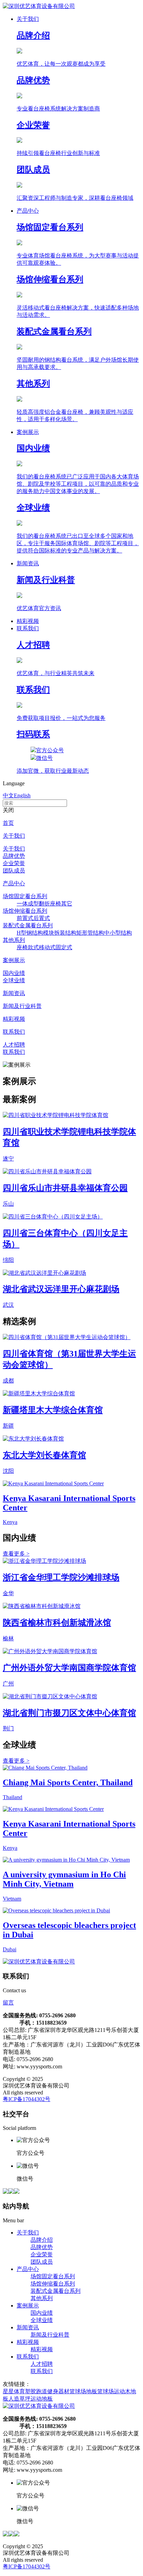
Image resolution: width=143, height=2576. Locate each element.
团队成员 (14, 871)
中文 (8, 795)
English (22, 795)
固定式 (64, 947)
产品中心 (14, 883)
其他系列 (14, 940)
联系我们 (14, 1032)
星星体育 (14, 2391)
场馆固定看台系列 (25, 896)
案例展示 (14, 960)
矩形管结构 (90, 933)
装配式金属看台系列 (28, 925)
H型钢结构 (30, 933)
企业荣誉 (14, 863)
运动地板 (42, 2399)
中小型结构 (118, 933)
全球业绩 (14, 980)
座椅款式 (28, 947)
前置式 (25, 918)
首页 (8, 823)
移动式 (47, 947)
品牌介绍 (42, 2240)
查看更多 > (16, 1554)
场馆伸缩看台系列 (25, 911)
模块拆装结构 (60, 933)
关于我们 (14, 836)
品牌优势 (14, 856)
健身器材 (58, 2391)
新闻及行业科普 (22, 1006)
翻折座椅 (50, 904)
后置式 (42, 918)
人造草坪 (19, 2399)
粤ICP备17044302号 (27, 2099)
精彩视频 (14, 1019)
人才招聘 (14, 1045)
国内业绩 (14, 973)
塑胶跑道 (36, 2391)
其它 (67, 904)
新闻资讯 (14, 993)
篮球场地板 (83, 2391)
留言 (8, 2003)
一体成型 (28, 904)
